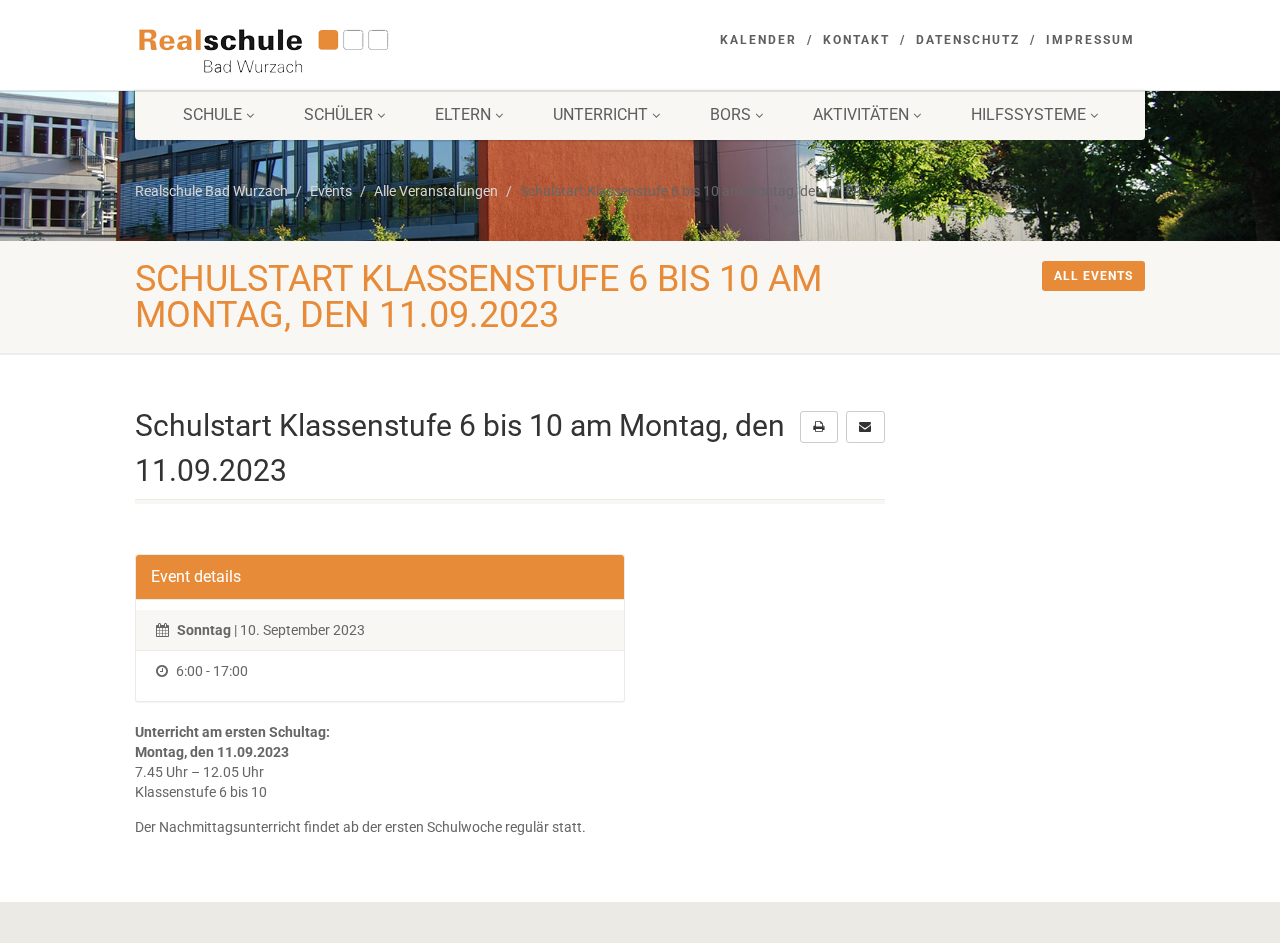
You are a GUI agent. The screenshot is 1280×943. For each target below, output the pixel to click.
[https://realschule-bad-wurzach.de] (293, 49)
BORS (730, 114)
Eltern (463, 114)
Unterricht (600, 114)
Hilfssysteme (1028, 114)
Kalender (758, 40)
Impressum (1090, 40)
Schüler (338, 114)
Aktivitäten (861, 114)
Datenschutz (968, 40)
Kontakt (856, 40)
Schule (212, 114)
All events (1093, 276)
